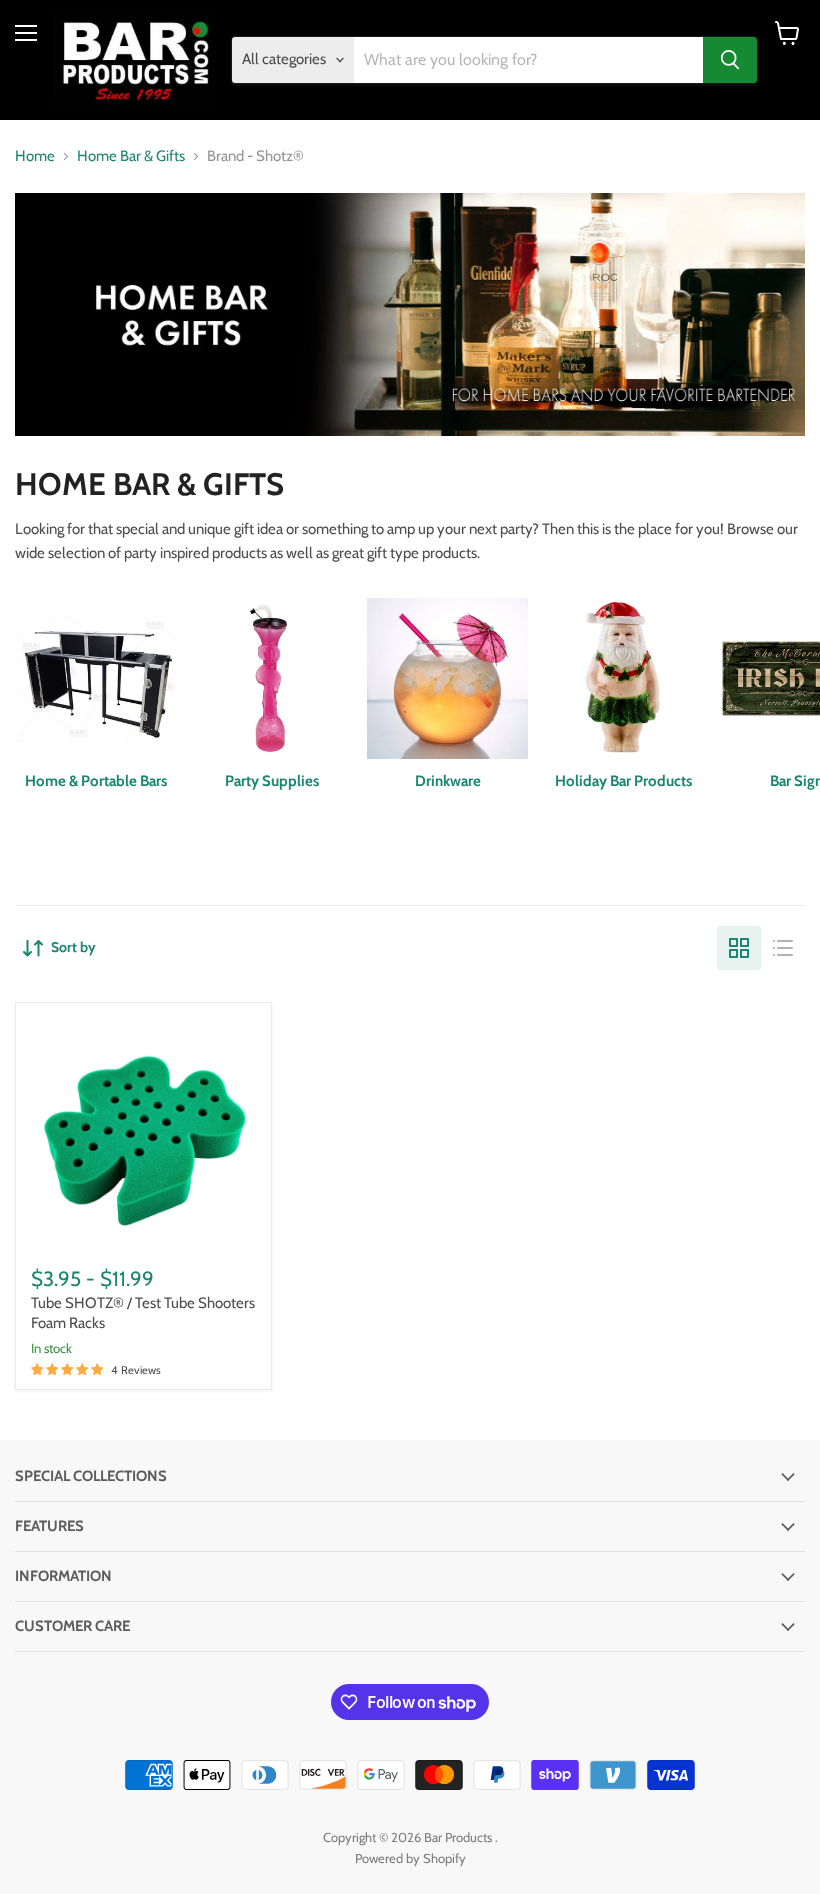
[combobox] (529, 60)
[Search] (730, 60)
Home (35, 156)
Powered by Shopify (410, 1858)
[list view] (783, 948)
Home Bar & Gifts (131, 156)
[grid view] (739, 948)
